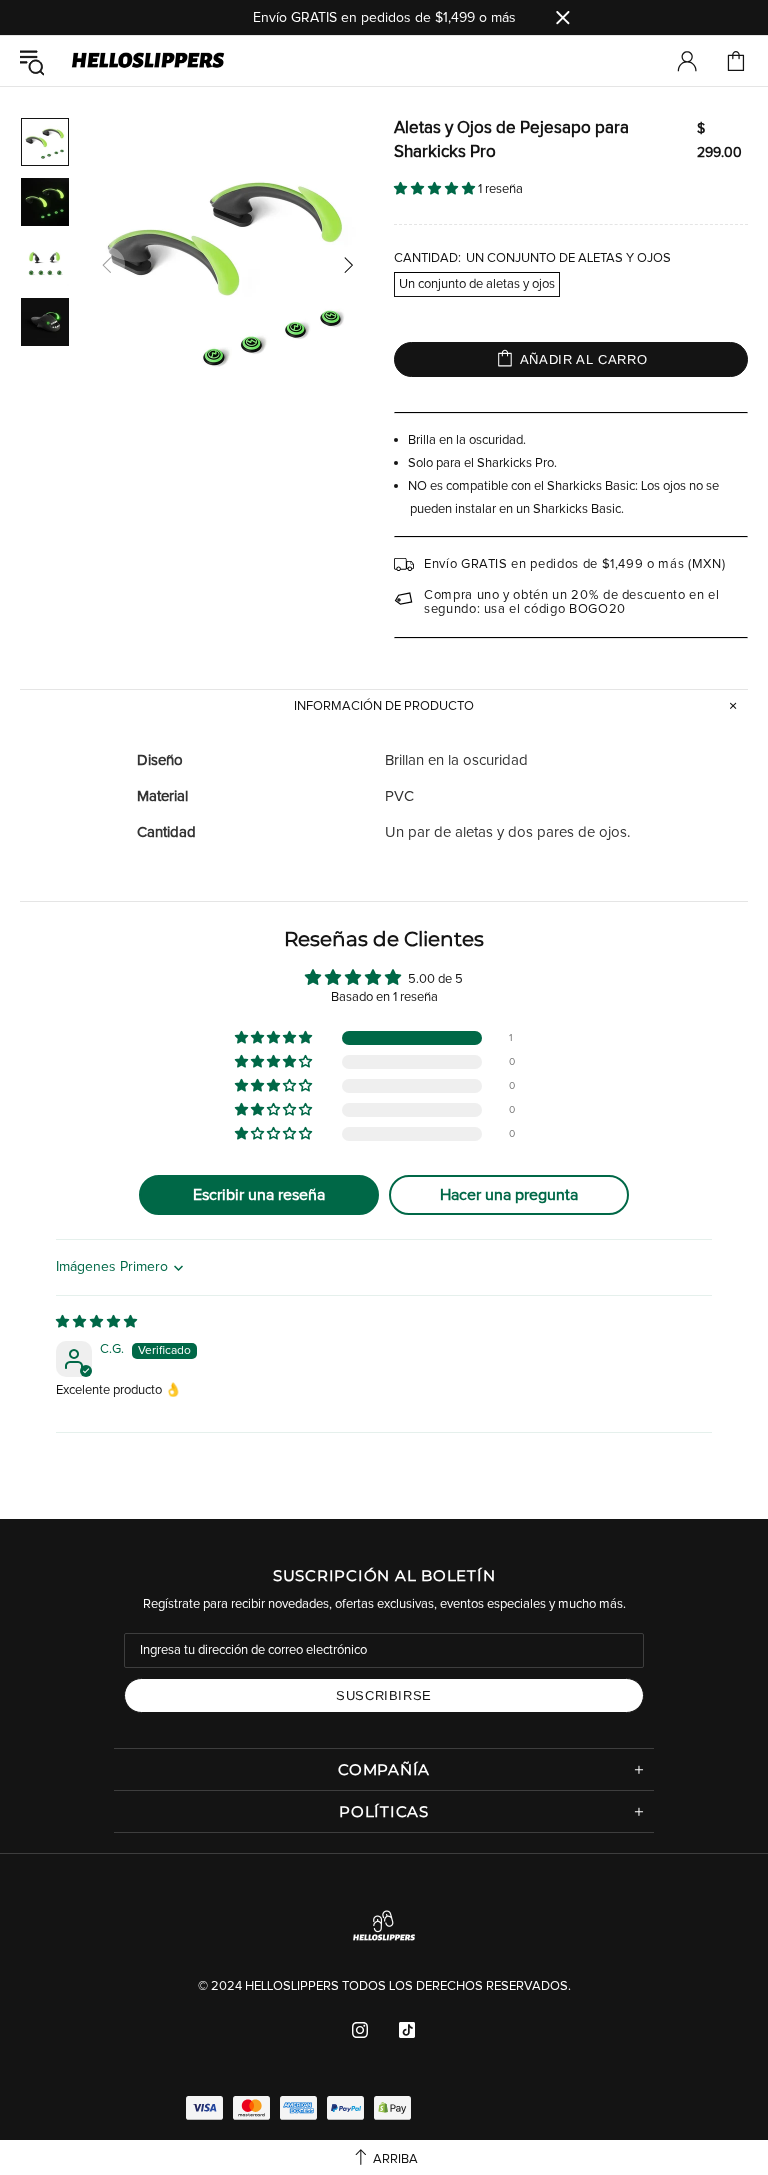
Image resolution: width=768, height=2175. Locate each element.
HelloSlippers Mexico (148, 61)
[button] (436, 189)
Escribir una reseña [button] (259, 1195)
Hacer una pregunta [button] (509, 1195)
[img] (96, 1322)
